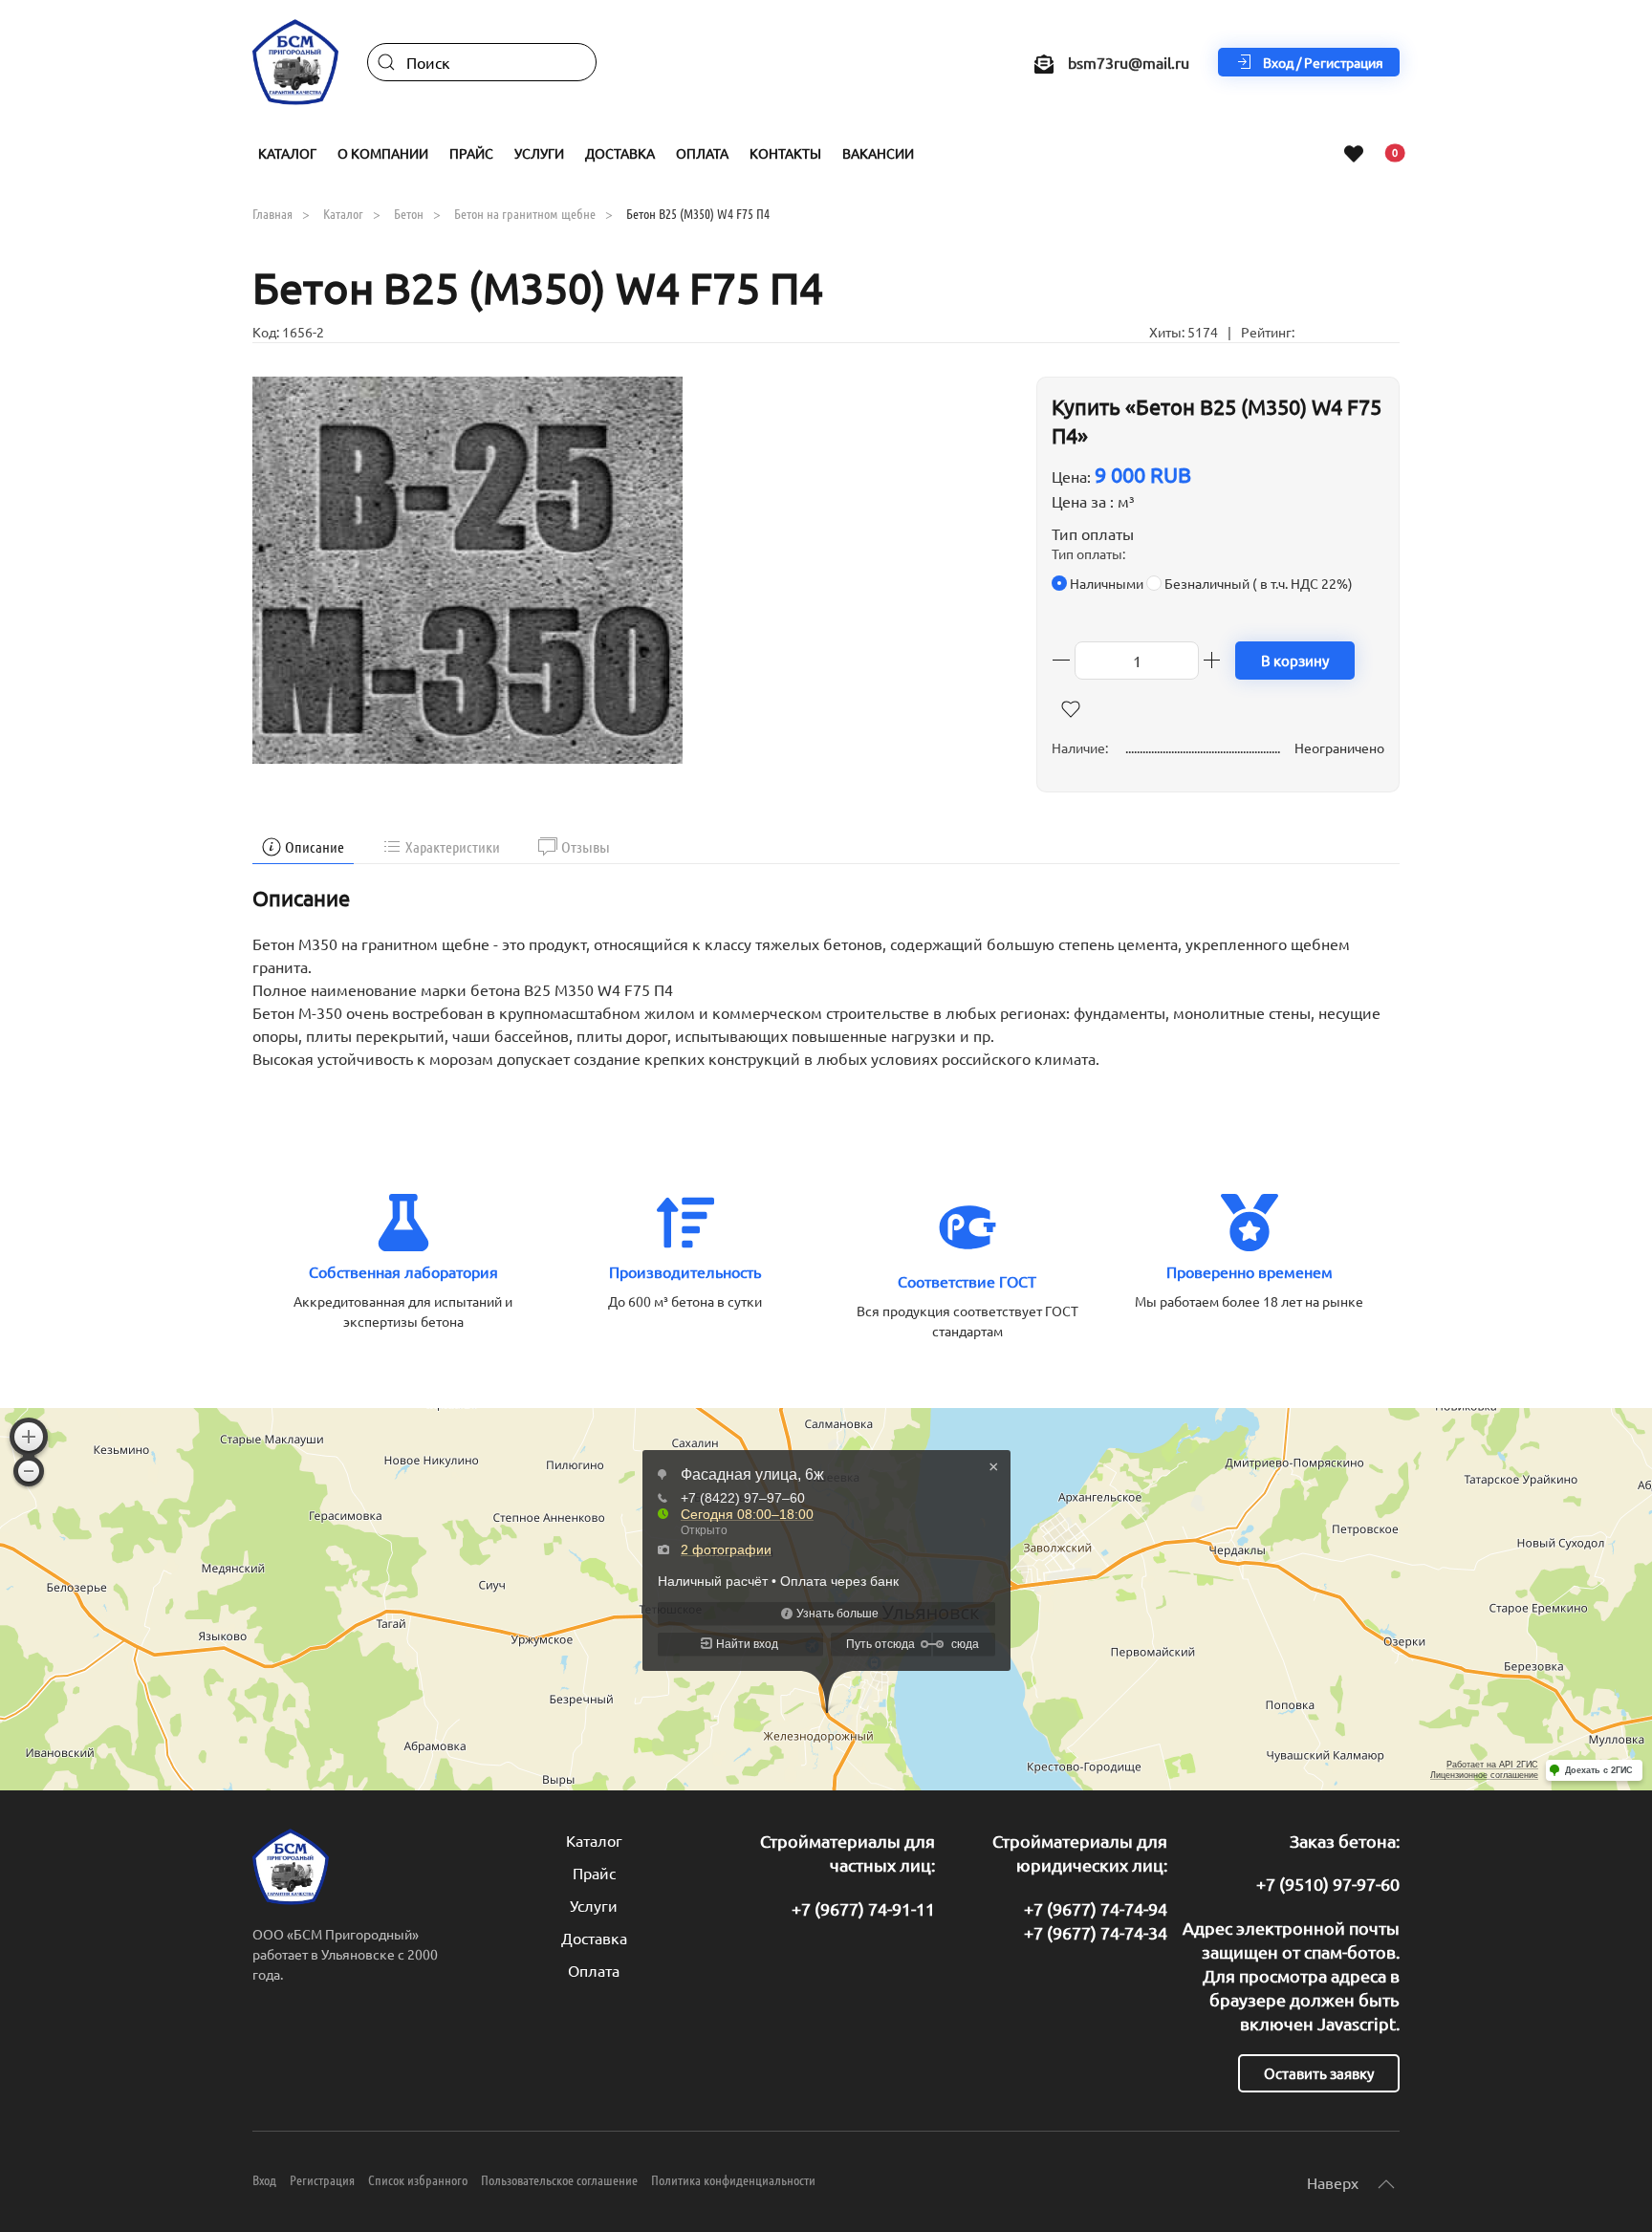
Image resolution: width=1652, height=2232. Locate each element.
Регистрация (322, 2179)
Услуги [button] (539, 153)
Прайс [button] (471, 153)
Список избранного (418, 2179)
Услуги (594, 1905)
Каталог (594, 1840)
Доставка (620, 153)
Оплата (702, 153)
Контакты (785, 153)
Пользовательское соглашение (559, 2179)
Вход (264, 2179)
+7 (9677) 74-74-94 (1096, 1908)
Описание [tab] (315, 846)
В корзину (1295, 660)
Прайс (594, 1873)
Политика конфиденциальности (733, 2179)
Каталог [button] (287, 153)
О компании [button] (383, 153)
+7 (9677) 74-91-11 (863, 1908)
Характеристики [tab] (453, 846)
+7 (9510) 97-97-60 (1328, 1884)
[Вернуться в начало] (295, 62)
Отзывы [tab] (586, 846)
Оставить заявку (1319, 2073)
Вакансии (878, 153)
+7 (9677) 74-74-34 (1096, 1932)
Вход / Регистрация (1323, 62)
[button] (467, 567)
